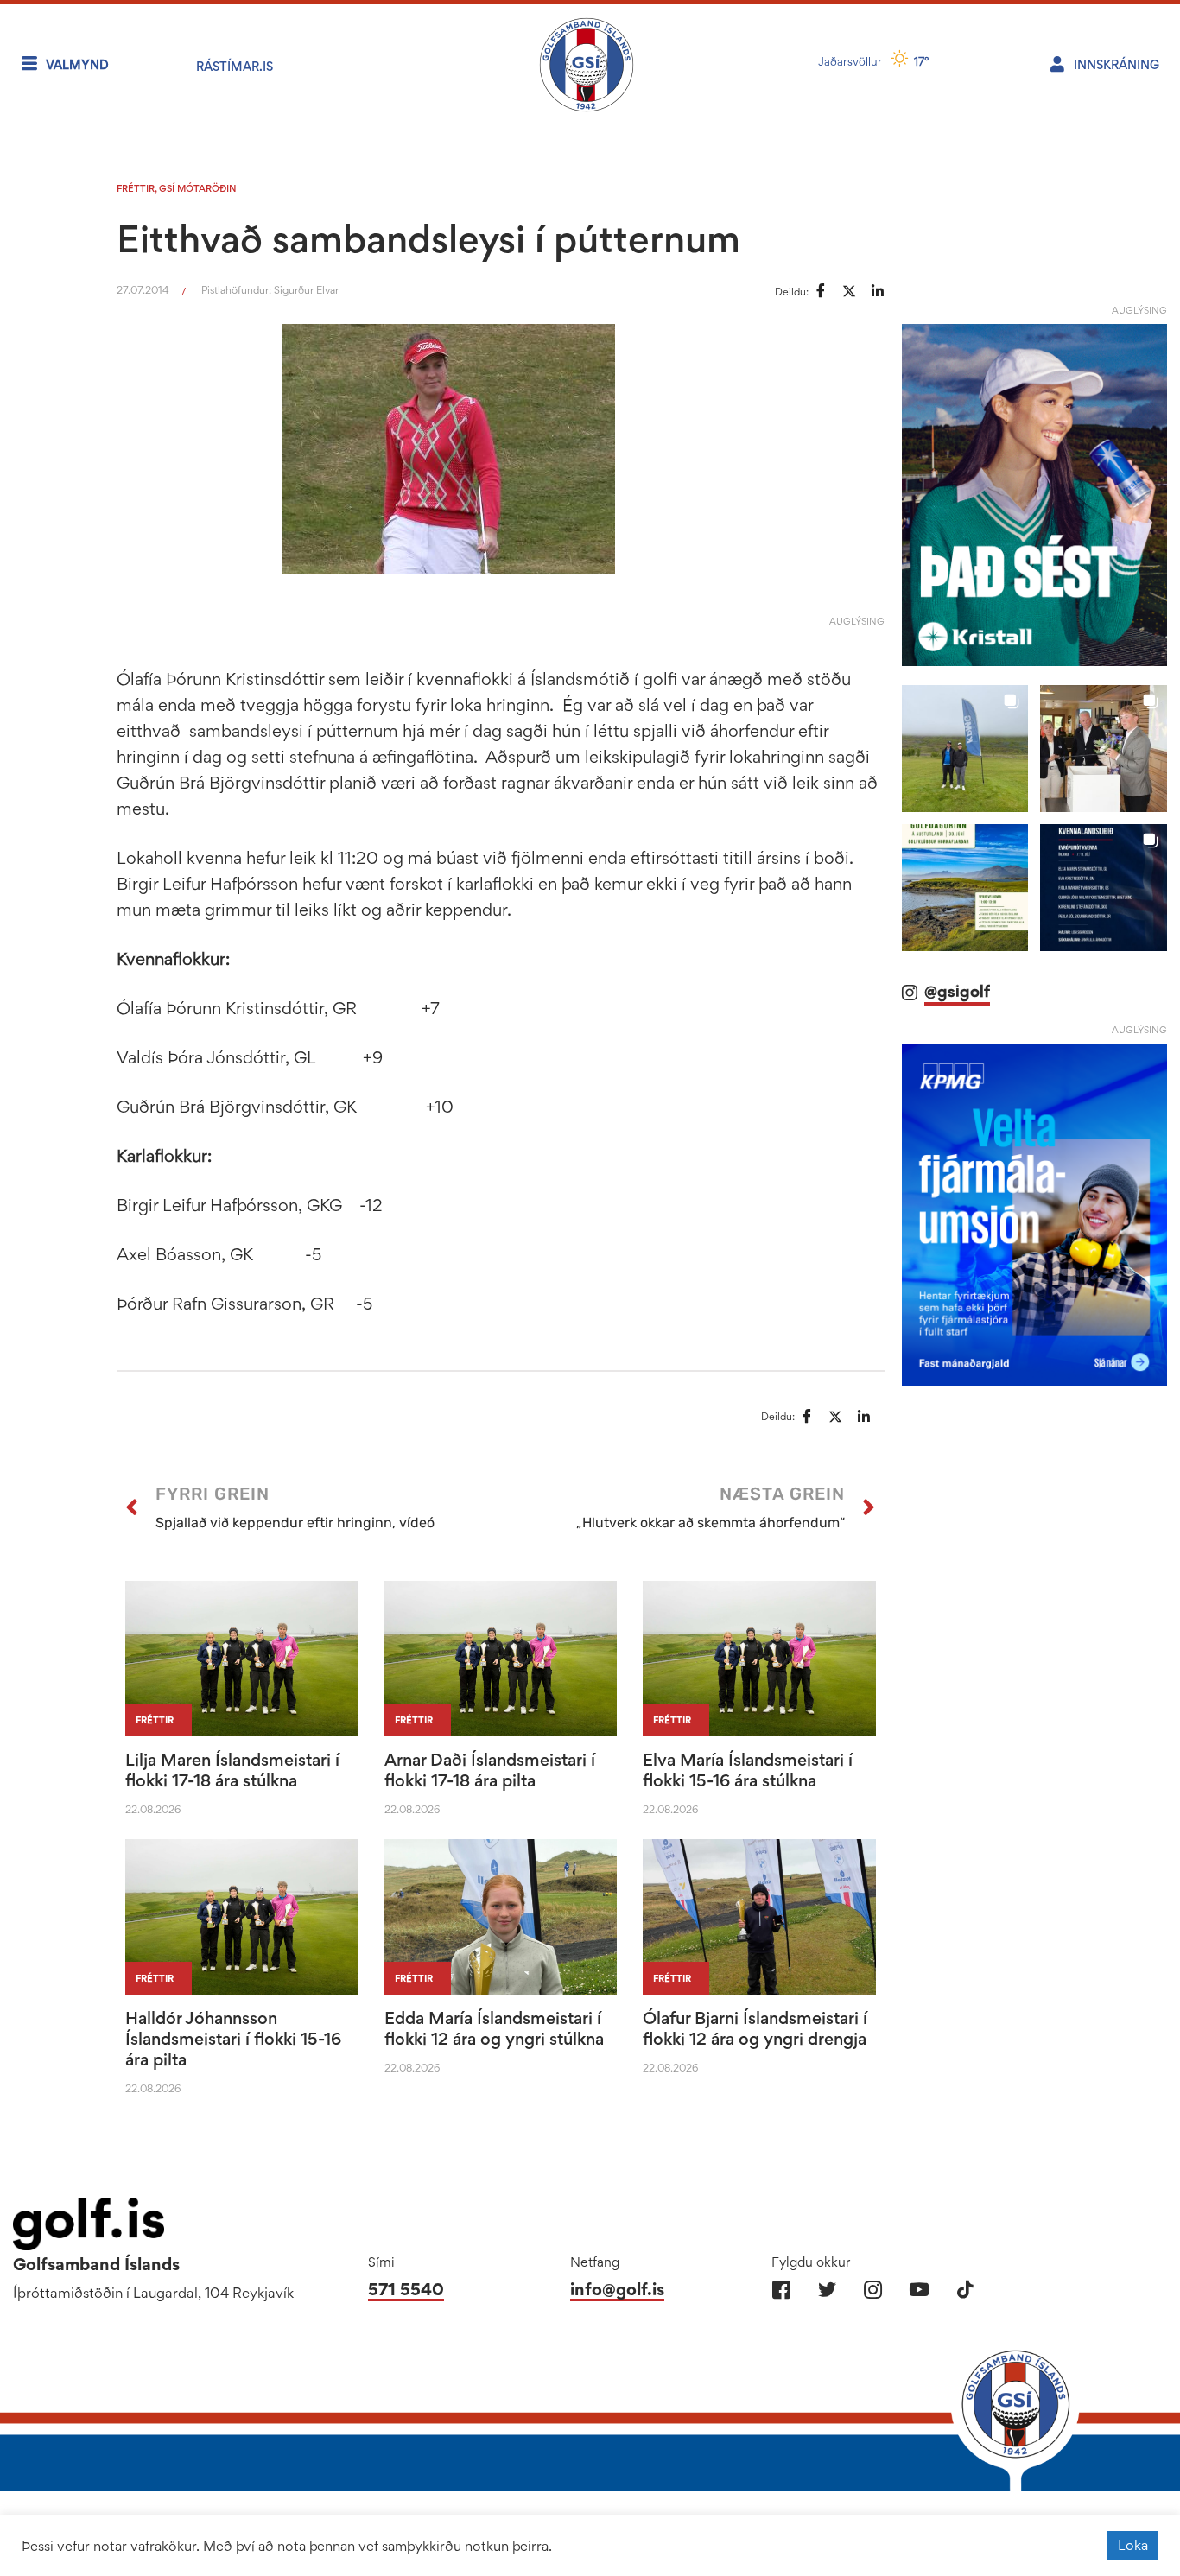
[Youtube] (919, 2290)
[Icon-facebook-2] (781, 2290)
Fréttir (136, 188)
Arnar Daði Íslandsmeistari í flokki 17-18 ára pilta (490, 1770)
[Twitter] (827, 2290)
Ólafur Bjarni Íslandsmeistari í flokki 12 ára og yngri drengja (755, 2028)
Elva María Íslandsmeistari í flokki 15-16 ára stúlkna (748, 1770)
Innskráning (1117, 64)
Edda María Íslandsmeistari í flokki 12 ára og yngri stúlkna (494, 2028)
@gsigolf (957, 991)
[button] (965, 749)
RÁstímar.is (235, 66)
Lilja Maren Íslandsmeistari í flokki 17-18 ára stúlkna (232, 1770)
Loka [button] (1133, 2545)
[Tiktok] (964, 2290)
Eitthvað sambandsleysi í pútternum (428, 238)
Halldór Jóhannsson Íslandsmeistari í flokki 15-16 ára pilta (233, 2039)
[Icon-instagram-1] (873, 2290)
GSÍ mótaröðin (198, 188)
